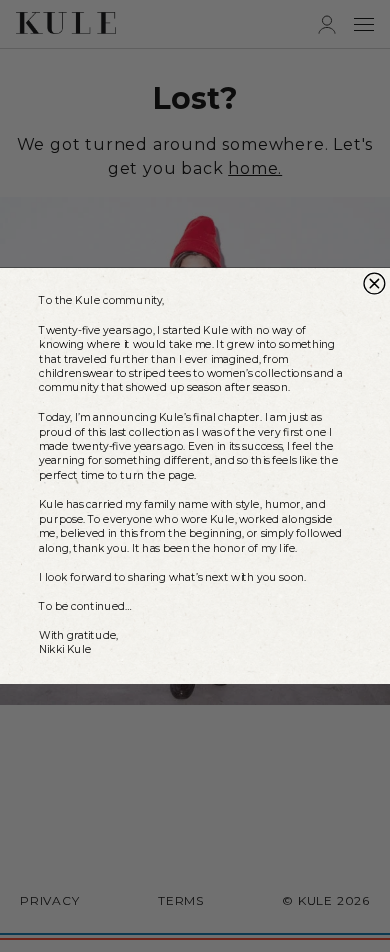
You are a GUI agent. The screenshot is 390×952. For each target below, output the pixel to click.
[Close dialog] (374, 283)
